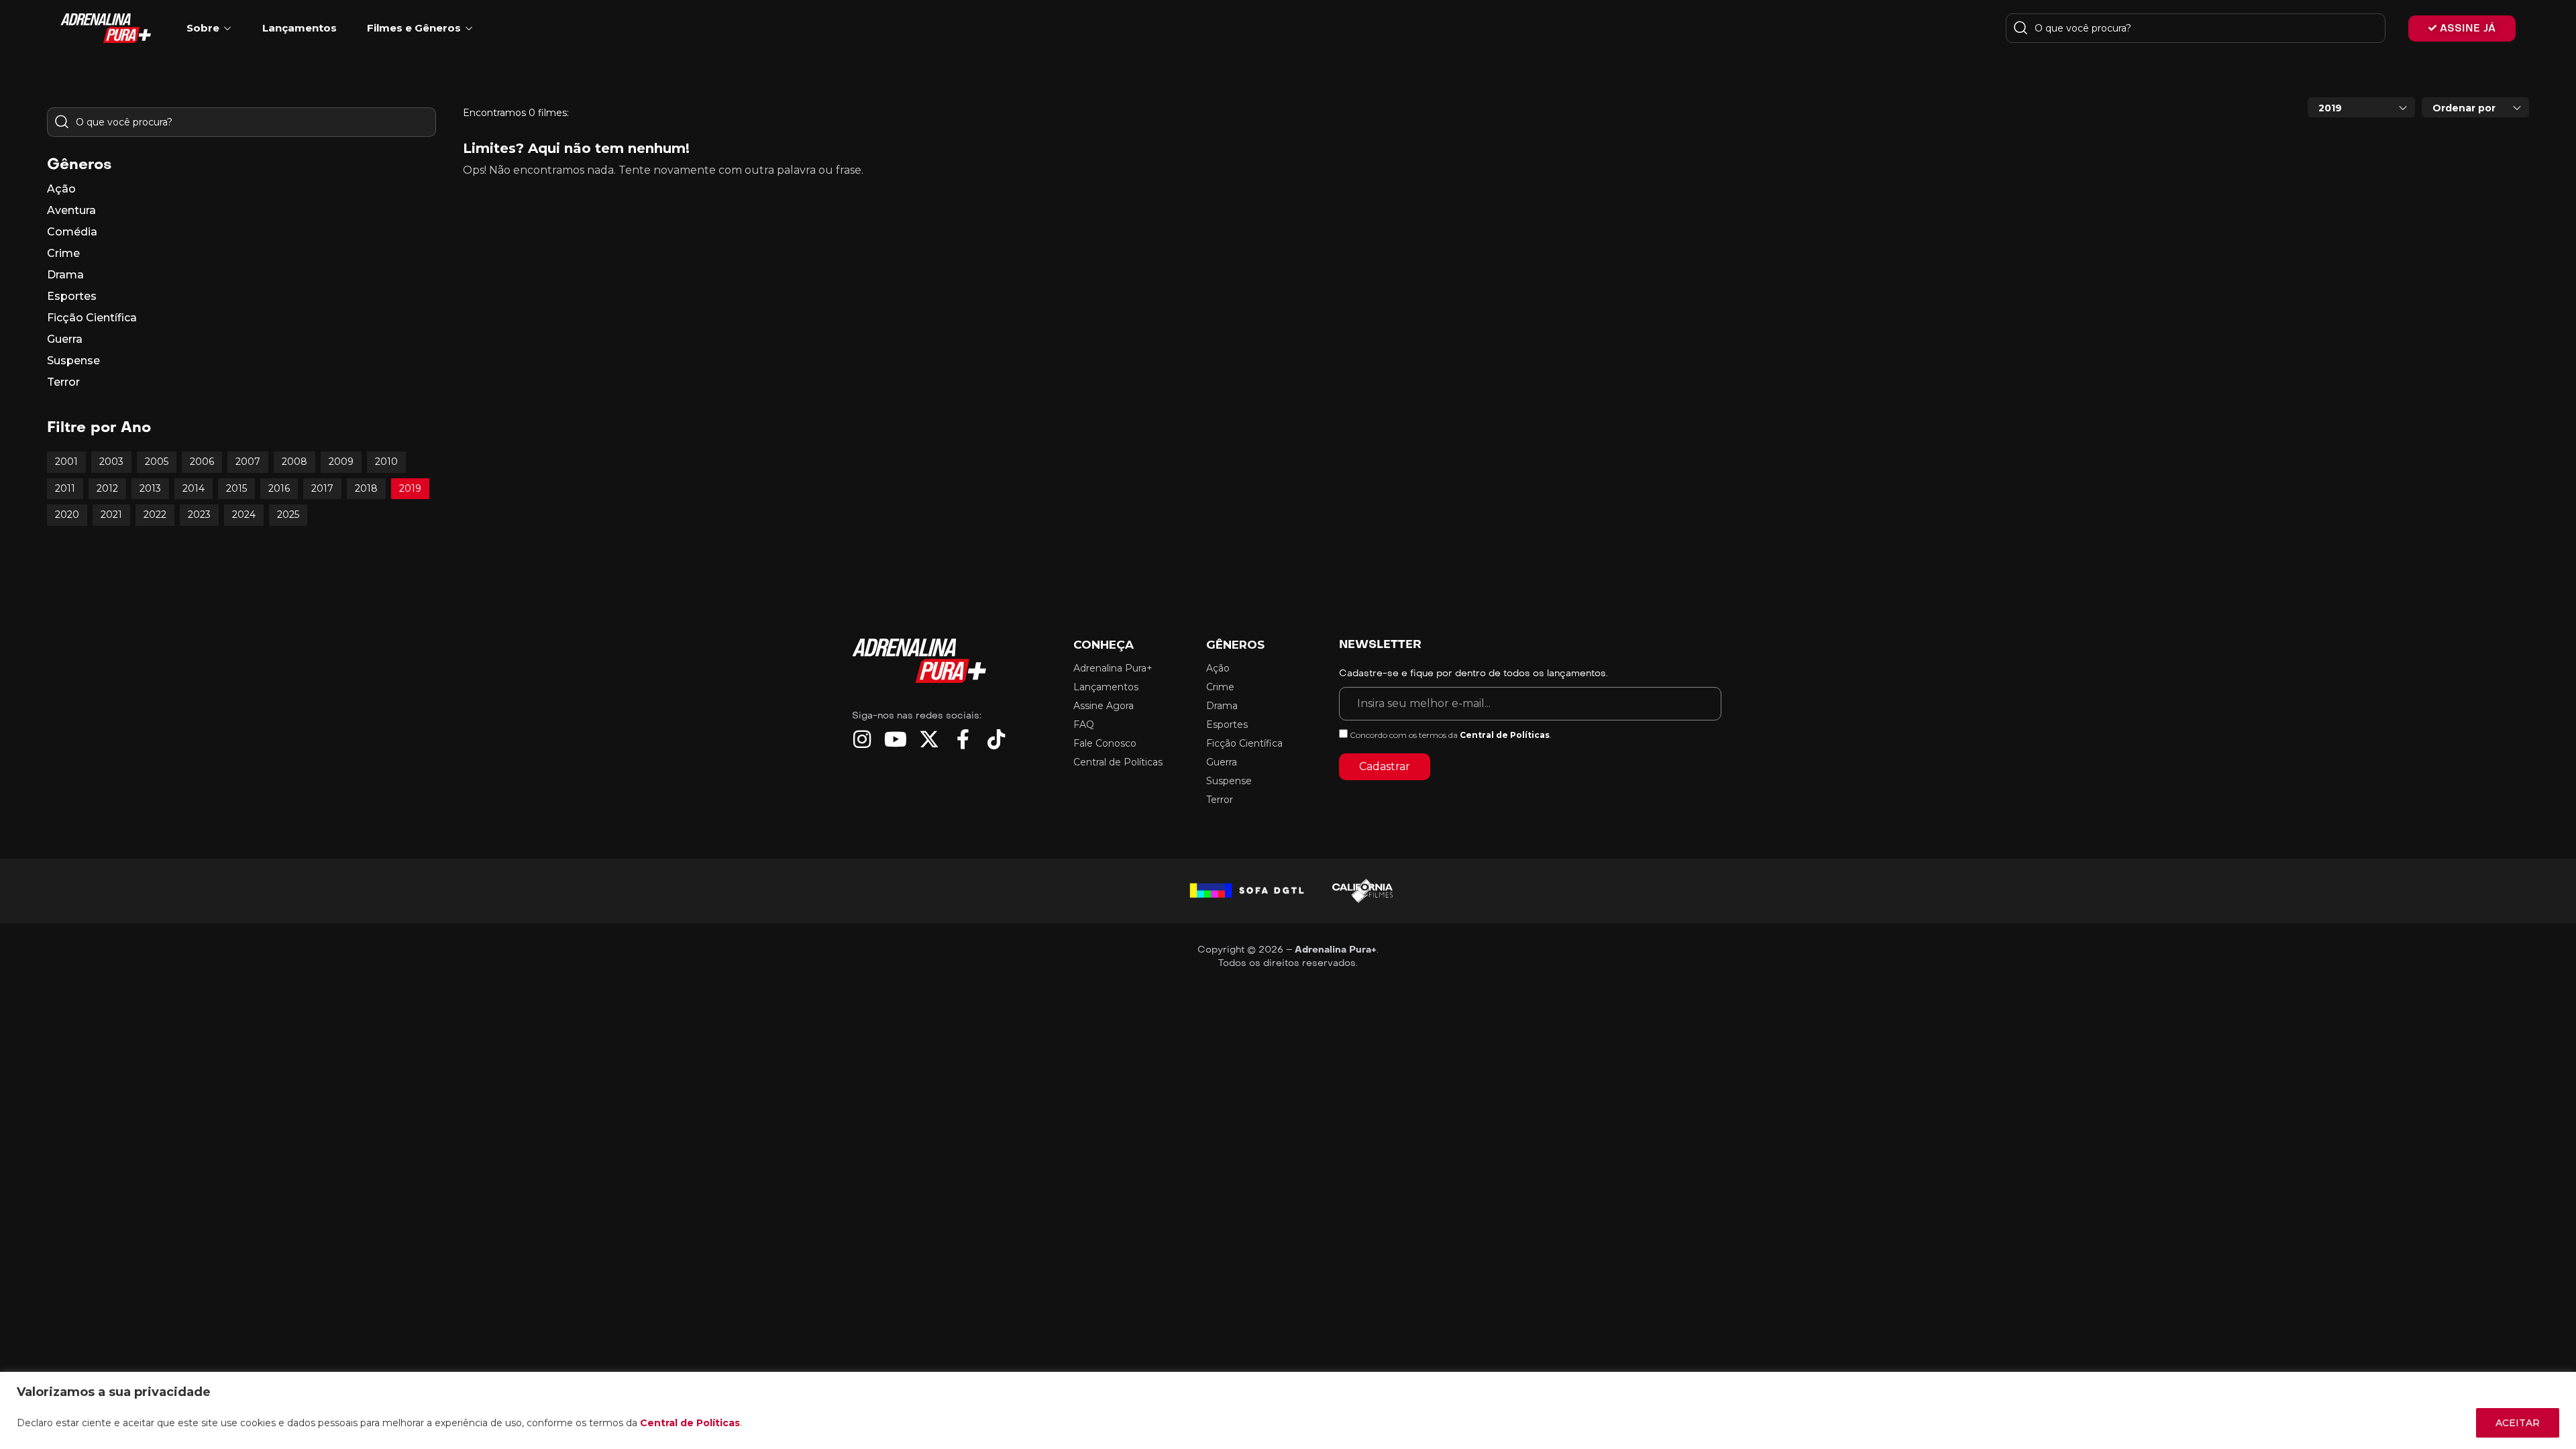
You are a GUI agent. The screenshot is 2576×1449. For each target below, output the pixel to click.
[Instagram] (862, 739)
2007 (248, 462)
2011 (65, 488)
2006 (202, 462)
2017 (322, 488)
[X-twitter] (929, 739)
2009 (341, 462)
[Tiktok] (996, 739)
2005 (157, 462)
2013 (150, 488)
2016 (279, 488)
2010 (386, 462)
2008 (294, 462)
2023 (199, 515)
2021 (111, 515)
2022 (155, 515)
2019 (410, 488)
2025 (288, 515)
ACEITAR (2518, 1423)
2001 (66, 462)
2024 (244, 515)
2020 (67, 515)
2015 (236, 488)
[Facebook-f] (963, 739)
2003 (111, 462)
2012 (107, 488)
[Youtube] (896, 739)
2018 (366, 488)
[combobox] (2361, 107)
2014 (194, 488)
